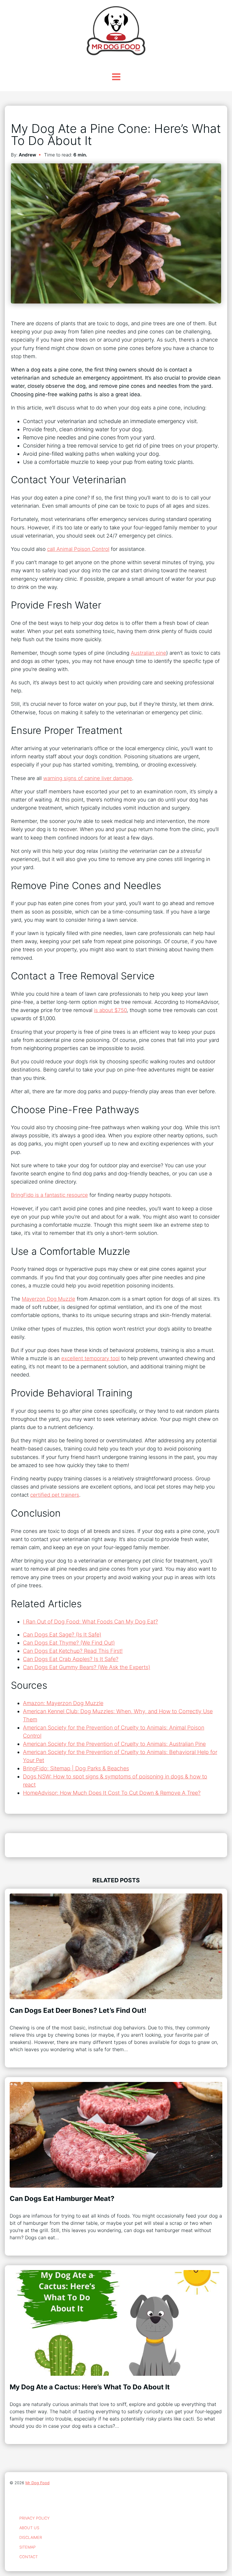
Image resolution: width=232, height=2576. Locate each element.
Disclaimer (31, 2537)
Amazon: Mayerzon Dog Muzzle (63, 1703)
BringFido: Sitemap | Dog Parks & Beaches (76, 1768)
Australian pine (148, 653)
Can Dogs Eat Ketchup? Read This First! (73, 1651)
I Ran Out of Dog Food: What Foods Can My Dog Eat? (90, 1622)
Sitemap (27, 2547)
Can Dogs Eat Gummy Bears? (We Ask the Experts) (87, 1667)
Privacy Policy (34, 2518)
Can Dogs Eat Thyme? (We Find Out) (69, 1643)
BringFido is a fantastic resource (49, 1195)
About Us (29, 2528)
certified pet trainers (55, 1495)
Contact (29, 2557)
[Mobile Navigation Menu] (116, 77)
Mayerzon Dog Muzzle (48, 1299)
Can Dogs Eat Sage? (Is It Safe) (62, 1635)
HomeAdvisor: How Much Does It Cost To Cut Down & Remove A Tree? (112, 1793)
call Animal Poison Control (78, 549)
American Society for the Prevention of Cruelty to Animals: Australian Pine (114, 1744)
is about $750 (110, 1010)
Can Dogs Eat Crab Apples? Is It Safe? (71, 1659)
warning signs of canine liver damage (88, 778)
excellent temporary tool (90, 1358)
